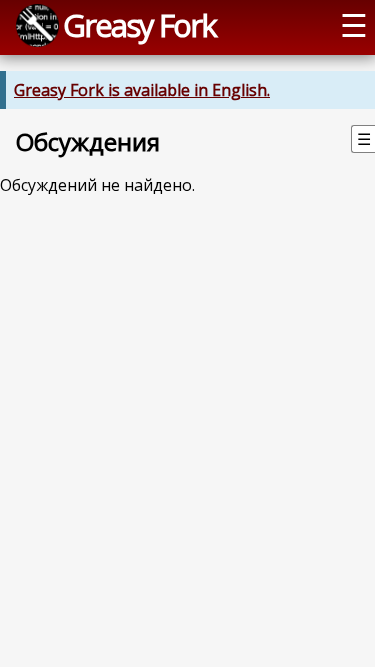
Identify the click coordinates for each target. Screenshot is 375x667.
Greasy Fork (139, 25)
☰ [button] (354, 25)
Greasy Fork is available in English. (142, 90)
